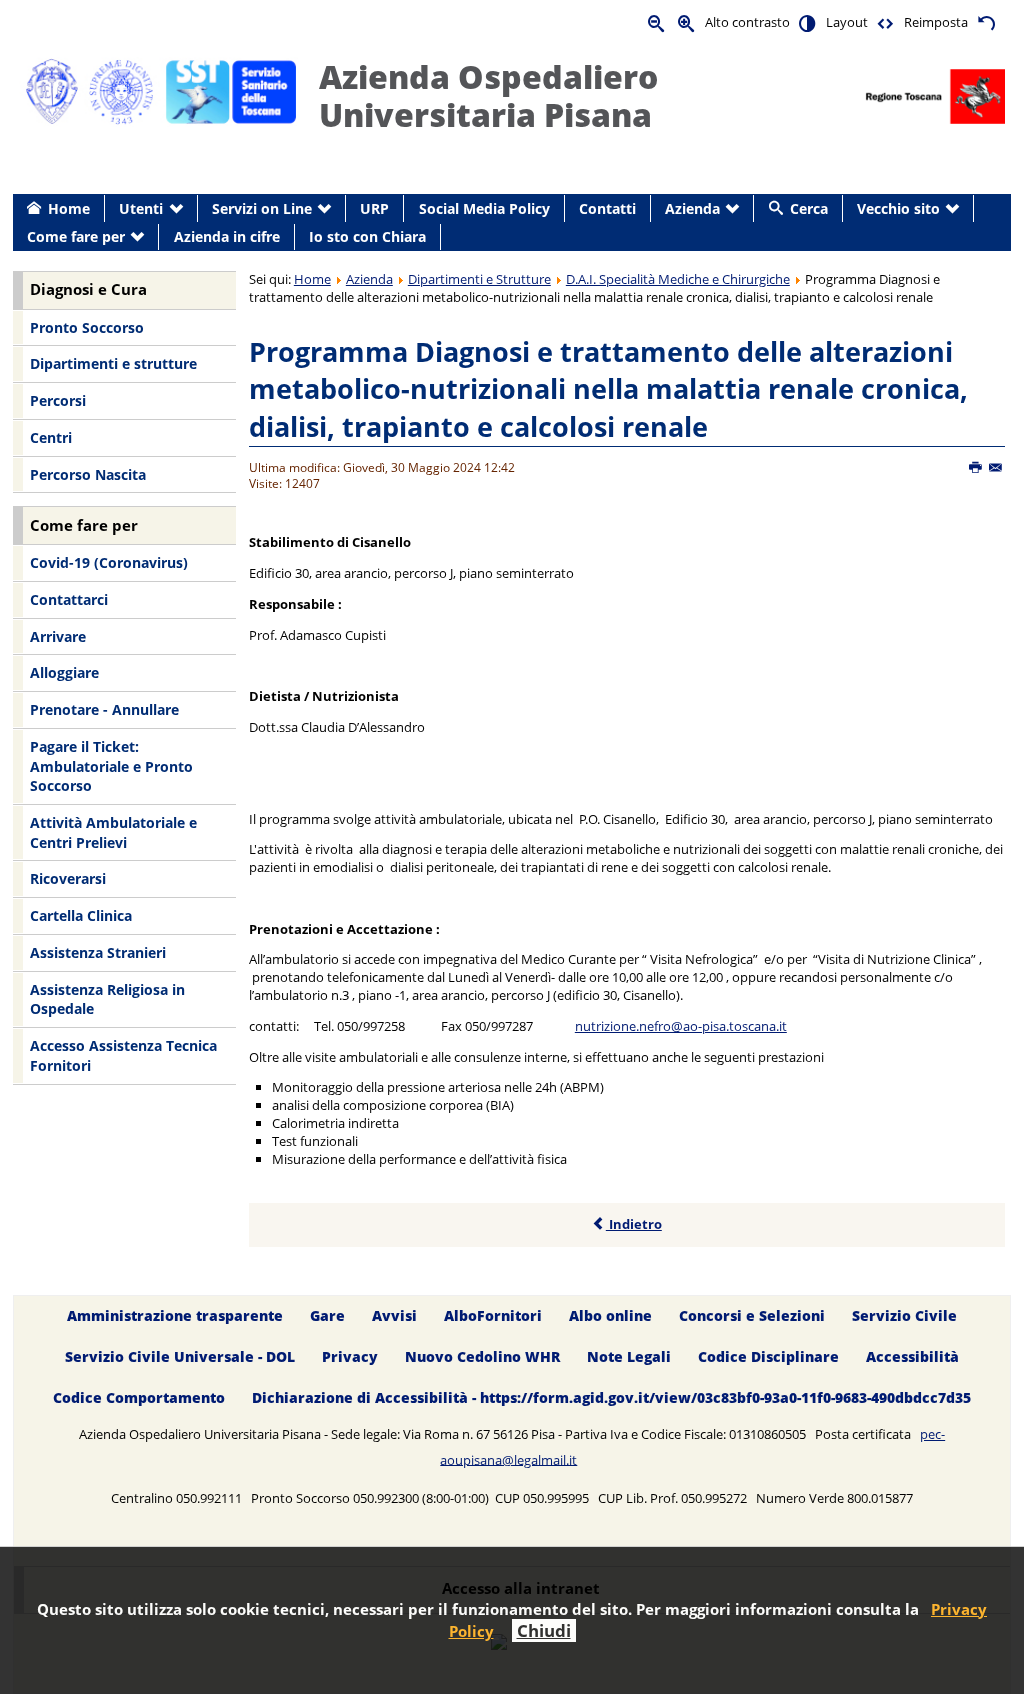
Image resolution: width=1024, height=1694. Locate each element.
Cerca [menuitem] (809, 208)
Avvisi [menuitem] (394, 1315)
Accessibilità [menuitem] (912, 1356)
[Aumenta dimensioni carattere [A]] (687, 22)
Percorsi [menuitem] (58, 400)
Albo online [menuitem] (610, 1315)
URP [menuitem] (374, 208)
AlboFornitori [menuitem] (493, 1315)
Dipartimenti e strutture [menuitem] (113, 363)
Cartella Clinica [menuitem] (81, 915)
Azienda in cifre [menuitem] (227, 236)
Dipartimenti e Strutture (479, 279)
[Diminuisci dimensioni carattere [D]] (657, 22)
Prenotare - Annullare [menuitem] (104, 709)
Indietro (634, 1224)
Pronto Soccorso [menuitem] (87, 327)
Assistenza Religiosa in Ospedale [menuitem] (107, 999)
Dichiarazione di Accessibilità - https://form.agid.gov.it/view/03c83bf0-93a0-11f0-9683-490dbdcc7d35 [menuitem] (611, 1397)
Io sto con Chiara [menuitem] (367, 236)
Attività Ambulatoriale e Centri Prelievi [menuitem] (113, 832)
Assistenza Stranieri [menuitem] (98, 952)
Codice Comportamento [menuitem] (139, 1397)
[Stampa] (976, 468)
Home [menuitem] (69, 208)
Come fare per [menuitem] (76, 236)
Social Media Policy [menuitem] (484, 208)
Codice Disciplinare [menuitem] (768, 1356)
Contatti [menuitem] (607, 208)
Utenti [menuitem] (141, 208)
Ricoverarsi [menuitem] (68, 878)
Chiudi (544, 1630)
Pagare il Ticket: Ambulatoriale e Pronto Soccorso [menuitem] (111, 766)
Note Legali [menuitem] (629, 1356)
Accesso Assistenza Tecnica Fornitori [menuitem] (123, 1055)
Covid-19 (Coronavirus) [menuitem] (109, 562)
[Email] (996, 468)
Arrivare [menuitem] (58, 636)
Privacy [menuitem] (350, 1356)
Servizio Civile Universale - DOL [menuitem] (180, 1356)
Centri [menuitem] (51, 437)
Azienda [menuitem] (692, 208)
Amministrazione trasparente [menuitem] (175, 1315)
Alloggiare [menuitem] (64, 672)
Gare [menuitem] (327, 1315)
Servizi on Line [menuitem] (262, 208)
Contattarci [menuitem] (69, 599)
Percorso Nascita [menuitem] (88, 474)
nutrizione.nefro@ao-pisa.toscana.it (681, 1026)
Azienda (369, 279)
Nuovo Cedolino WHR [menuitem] (482, 1356)
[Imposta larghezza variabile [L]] (886, 22)
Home (312, 279)
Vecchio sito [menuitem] (898, 208)
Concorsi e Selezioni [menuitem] (752, 1315)
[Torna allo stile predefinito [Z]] (986, 22)
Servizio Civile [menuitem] (904, 1315)
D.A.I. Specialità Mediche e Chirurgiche (678, 279)
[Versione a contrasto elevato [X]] (808, 22)
